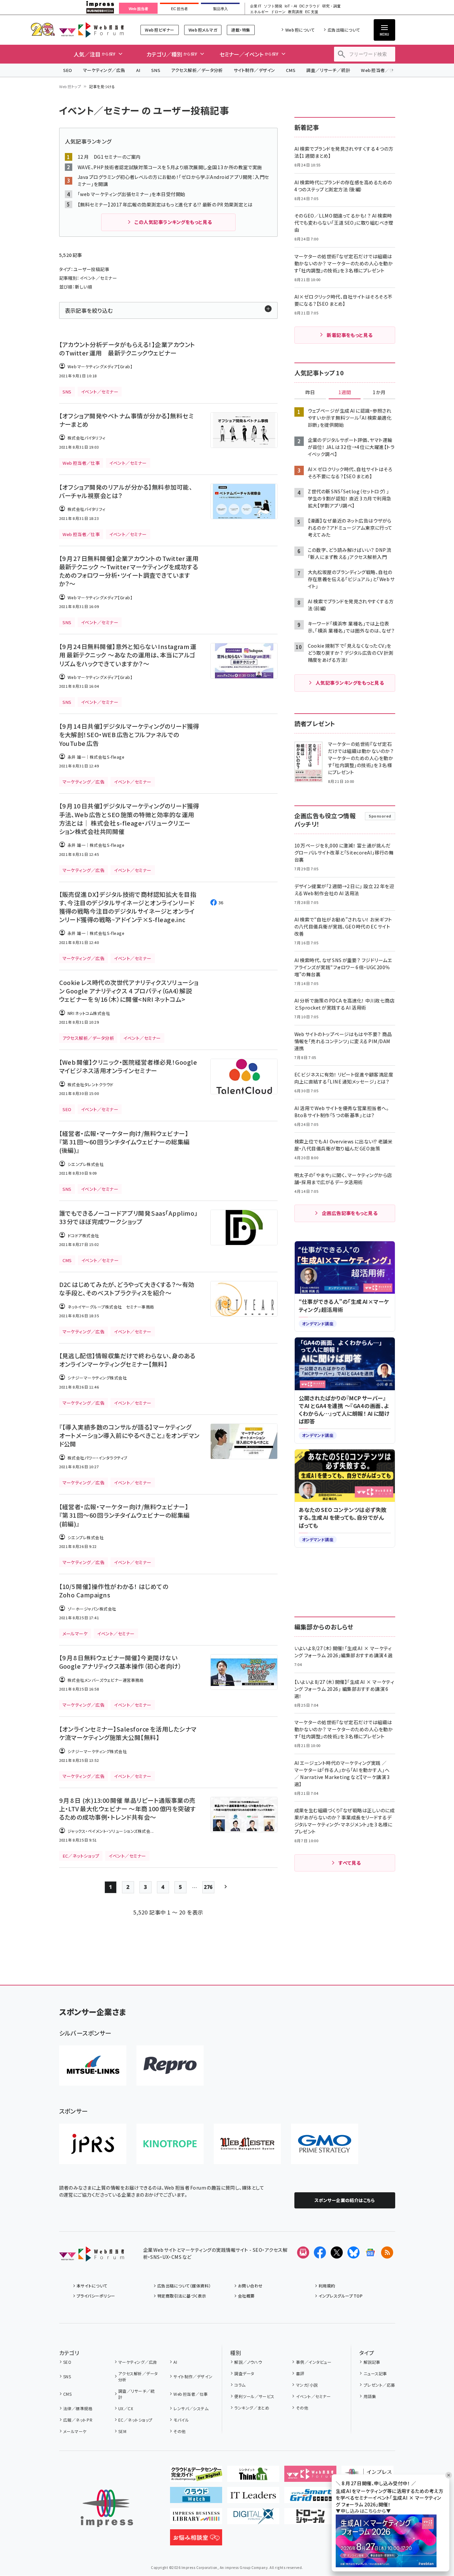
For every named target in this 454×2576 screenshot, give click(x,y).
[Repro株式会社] (170, 2066)
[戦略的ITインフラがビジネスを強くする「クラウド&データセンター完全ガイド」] (196, 2476)
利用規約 (327, 2286)
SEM (122, 2431)
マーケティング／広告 (104, 70)
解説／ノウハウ (248, 2362)
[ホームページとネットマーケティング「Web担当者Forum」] (310, 2476)
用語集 (370, 2396)
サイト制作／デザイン (254, 70)
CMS (291, 70)
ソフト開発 (273, 6)
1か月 (379, 392)
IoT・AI (291, 6)
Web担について (300, 30)
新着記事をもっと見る (350, 335)
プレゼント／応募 (379, 2385)
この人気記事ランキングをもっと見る (173, 222)
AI (138, 70)
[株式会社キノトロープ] (170, 2144)
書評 (300, 2373)
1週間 (345, 392)
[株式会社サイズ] (247, 2144)
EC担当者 (179, 9)
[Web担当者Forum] (92, 2256)
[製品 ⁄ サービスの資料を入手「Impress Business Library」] (196, 2519)
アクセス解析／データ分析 (197, 70)
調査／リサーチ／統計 (328, 70)
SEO (68, 70)
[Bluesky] (354, 2252)
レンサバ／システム (191, 2408)
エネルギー (259, 12)
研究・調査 (332, 6)
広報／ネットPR (78, 2420)
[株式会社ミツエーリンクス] (93, 2066)
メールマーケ (75, 2431)
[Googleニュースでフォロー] (370, 2252)
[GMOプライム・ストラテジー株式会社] (325, 2144)
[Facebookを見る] (320, 2252)
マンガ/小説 (307, 2385)
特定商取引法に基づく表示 (182, 2296)
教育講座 (295, 12)
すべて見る (349, 1863)
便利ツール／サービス (254, 2396)
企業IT (256, 6)
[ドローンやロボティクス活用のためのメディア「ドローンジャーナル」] (310, 2519)
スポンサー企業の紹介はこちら (345, 2200)
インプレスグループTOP (341, 2296)
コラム (240, 2385)
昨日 (310, 392)
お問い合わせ (250, 2286)
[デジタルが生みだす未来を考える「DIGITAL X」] (253, 2519)
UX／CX (126, 2408)
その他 (179, 2431)
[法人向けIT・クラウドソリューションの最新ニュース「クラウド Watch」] (196, 2498)
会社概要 (246, 2296)
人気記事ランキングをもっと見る (350, 683)
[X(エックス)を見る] (337, 2252)
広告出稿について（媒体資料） (184, 2286)
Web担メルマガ (203, 30)
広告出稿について (344, 30)
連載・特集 (241, 30)
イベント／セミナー (313, 2396)
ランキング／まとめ (252, 2408)
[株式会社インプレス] (107, 2508)
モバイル (181, 2420)
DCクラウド (310, 6)
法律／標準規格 (78, 2408)
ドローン (278, 12)
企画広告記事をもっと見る (350, 1213)
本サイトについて (92, 2286)
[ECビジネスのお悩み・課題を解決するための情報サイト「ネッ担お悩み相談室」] (196, 2540)
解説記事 (372, 2362)
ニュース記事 (375, 2373)
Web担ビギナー (159, 30)
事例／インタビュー (314, 2362)
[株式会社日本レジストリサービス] (93, 2144)
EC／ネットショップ (135, 2420)
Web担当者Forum (92, 30)
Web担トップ (70, 86)
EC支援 (312, 12)
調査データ (244, 2373)
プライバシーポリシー (96, 2296)
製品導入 (220, 9)
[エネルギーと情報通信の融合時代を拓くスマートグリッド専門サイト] (310, 2498)
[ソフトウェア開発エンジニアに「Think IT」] (253, 2476)
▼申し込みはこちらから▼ (363, 2511)
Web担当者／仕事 (380, 70)
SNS (156, 70)
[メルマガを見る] (303, 2252)
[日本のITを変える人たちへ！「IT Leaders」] (253, 2498)
